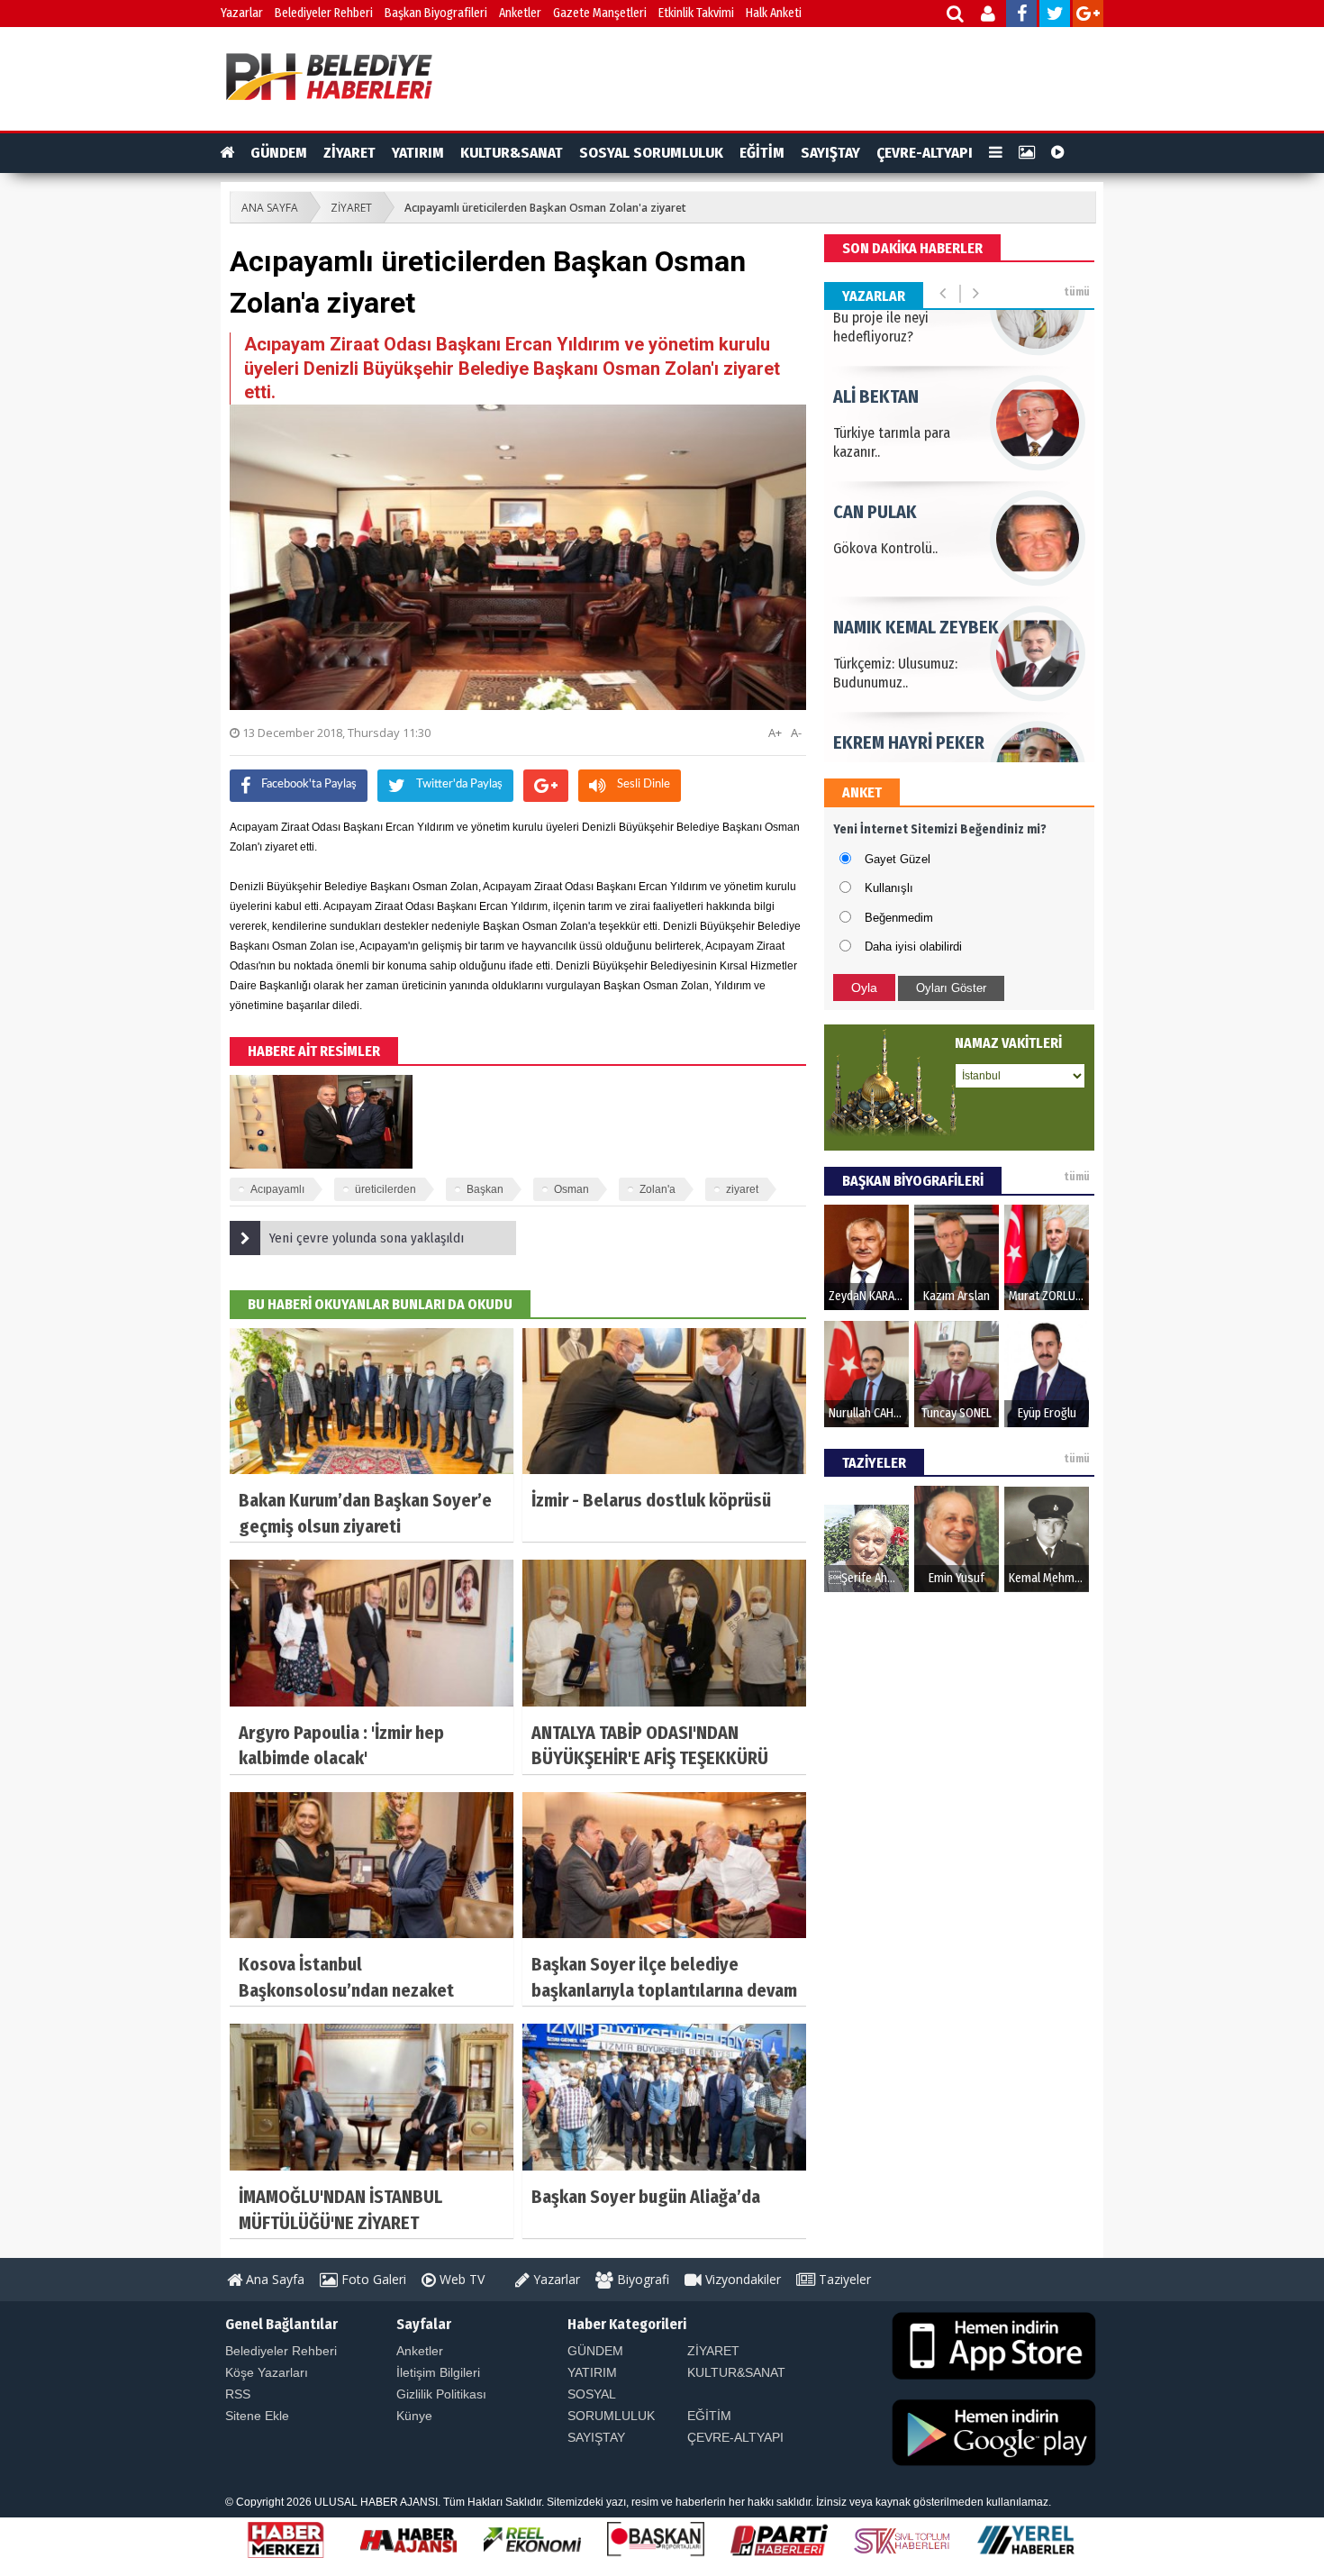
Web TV (460, 2279)
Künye (414, 2416)
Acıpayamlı (277, 1189)
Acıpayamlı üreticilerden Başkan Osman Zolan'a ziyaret (545, 208)
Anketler (520, 13)
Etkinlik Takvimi (696, 13)
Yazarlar (242, 13)
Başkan (485, 1189)
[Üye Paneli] (989, 16)
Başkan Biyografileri (436, 13)
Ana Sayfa (273, 2279)
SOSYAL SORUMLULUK (651, 153)
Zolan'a (657, 1189)
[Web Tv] (1058, 153)
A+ (775, 733)
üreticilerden (385, 1189)
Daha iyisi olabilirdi (913, 947)
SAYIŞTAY (830, 153)
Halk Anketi (774, 13)
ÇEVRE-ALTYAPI (925, 153)
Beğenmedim (899, 918)
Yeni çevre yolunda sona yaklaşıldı (367, 1238)
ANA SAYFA (270, 208)
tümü (1077, 292)
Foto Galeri (372, 2279)
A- (796, 733)
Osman (571, 1189)
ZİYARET (349, 153)
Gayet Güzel (898, 859)
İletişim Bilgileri (438, 2372)
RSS (238, 2394)
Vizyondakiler (741, 2279)
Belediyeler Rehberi (324, 13)
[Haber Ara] (956, 16)
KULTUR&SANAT (512, 153)
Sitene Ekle (257, 2416)
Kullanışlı (889, 888)
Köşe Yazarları (267, 2372)
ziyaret (742, 1189)
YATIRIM (418, 153)
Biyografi (641, 2279)
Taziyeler (843, 2279)
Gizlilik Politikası (441, 2394)
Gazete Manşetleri (600, 13)
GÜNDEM (279, 153)
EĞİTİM (762, 153)
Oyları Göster (951, 988)
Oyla (864, 988)
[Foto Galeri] (1027, 153)
